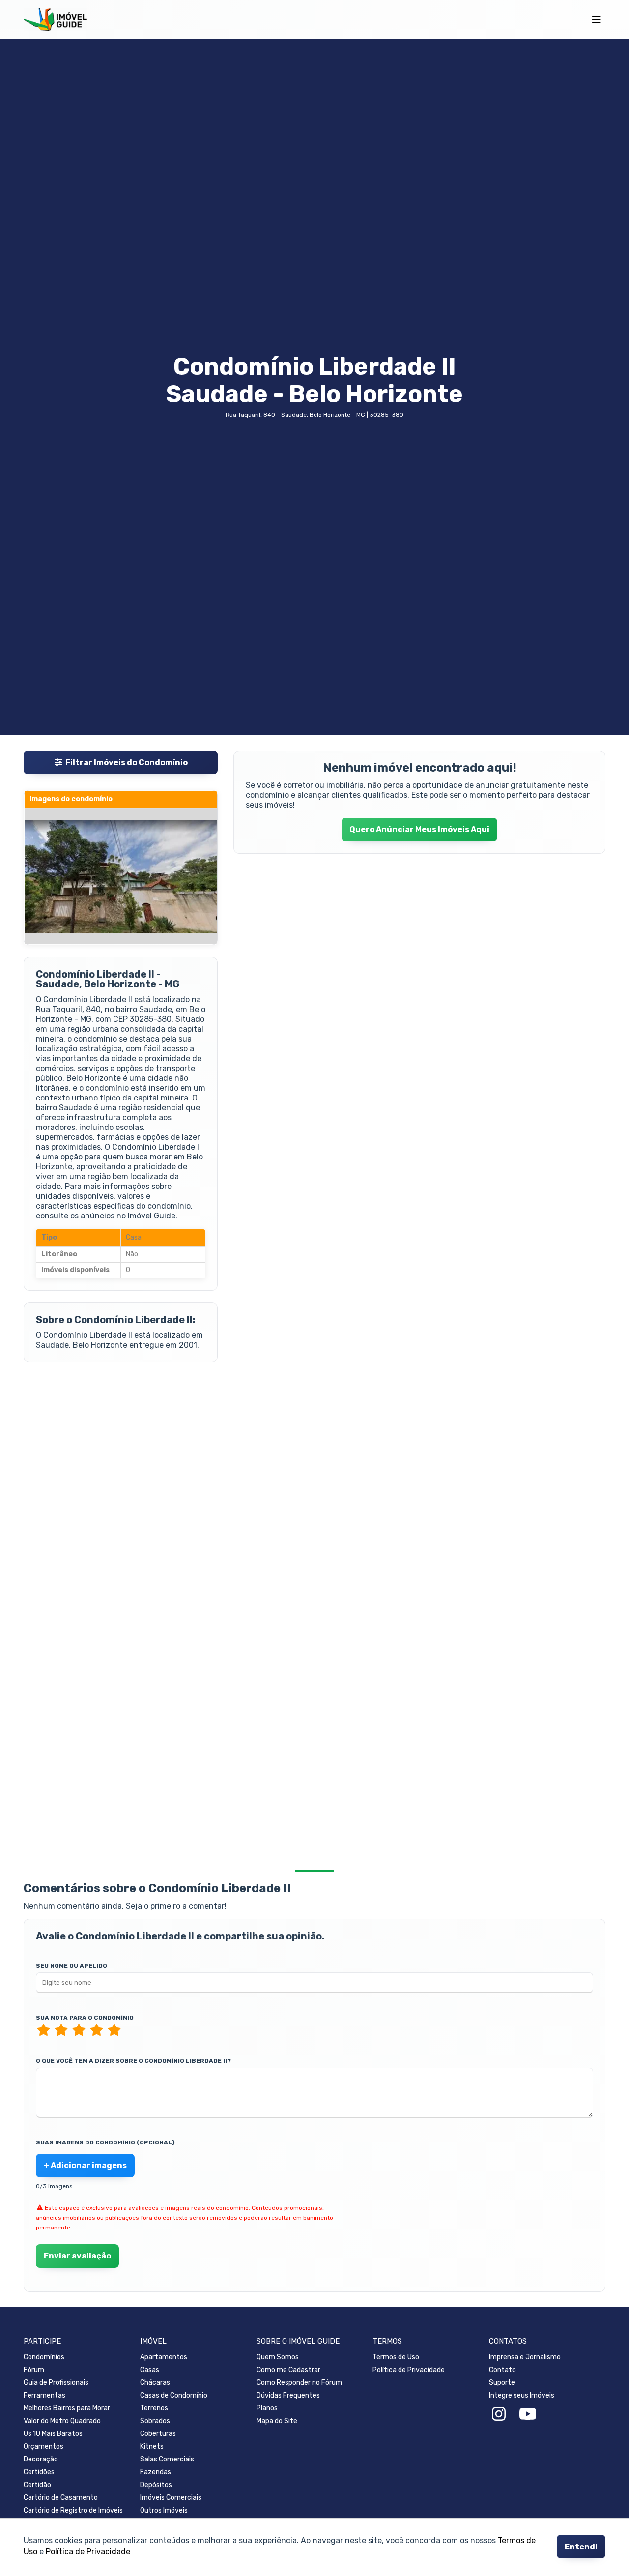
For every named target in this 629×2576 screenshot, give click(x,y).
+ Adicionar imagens (85, 2165)
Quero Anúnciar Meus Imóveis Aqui (419, 829)
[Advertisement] (121, 1451)
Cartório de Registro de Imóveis (73, 2510)
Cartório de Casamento (61, 2498)
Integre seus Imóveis (522, 2395)
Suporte (502, 2383)
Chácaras (155, 2383)
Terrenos (154, 2408)
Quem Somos (278, 2357)
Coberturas (158, 2434)
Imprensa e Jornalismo (525, 2357)
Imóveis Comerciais (171, 2498)
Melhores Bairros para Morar (67, 2408)
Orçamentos (43, 2446)
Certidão (37, 2485)
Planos (267, 2408)
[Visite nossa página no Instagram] (499, 2414)
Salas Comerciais (167, 2459)
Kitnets (152, 2446)
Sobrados (155, 2421)
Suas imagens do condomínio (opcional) (105, 2142)
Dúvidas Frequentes (288, 2395)
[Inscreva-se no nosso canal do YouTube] (528, 2414)
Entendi (581, 2547)
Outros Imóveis (164, 2510)
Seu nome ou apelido (71, 1966)
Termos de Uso (396, 2357)
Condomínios (44, 2357)
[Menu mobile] (596, 20)
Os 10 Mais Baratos (53, 2434)
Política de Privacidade (88, 2552)
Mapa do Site (277, 2421)
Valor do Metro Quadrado (62, 2421)
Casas (150, 2370)
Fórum (34, 2370)
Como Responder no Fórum (299, 2383)
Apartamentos (164, 2357)
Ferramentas (44, 2395)
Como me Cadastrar (288, 2370)
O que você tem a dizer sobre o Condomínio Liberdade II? (133, 2061)
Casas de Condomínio (174, 2395)
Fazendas (156, 2472)
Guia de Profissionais (56, 2383)
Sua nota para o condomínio (85, 2018)
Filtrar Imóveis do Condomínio (127, 763)
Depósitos (156, 2485)
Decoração (41, 2459)
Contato (502, 2370)
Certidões (39, 2472)
